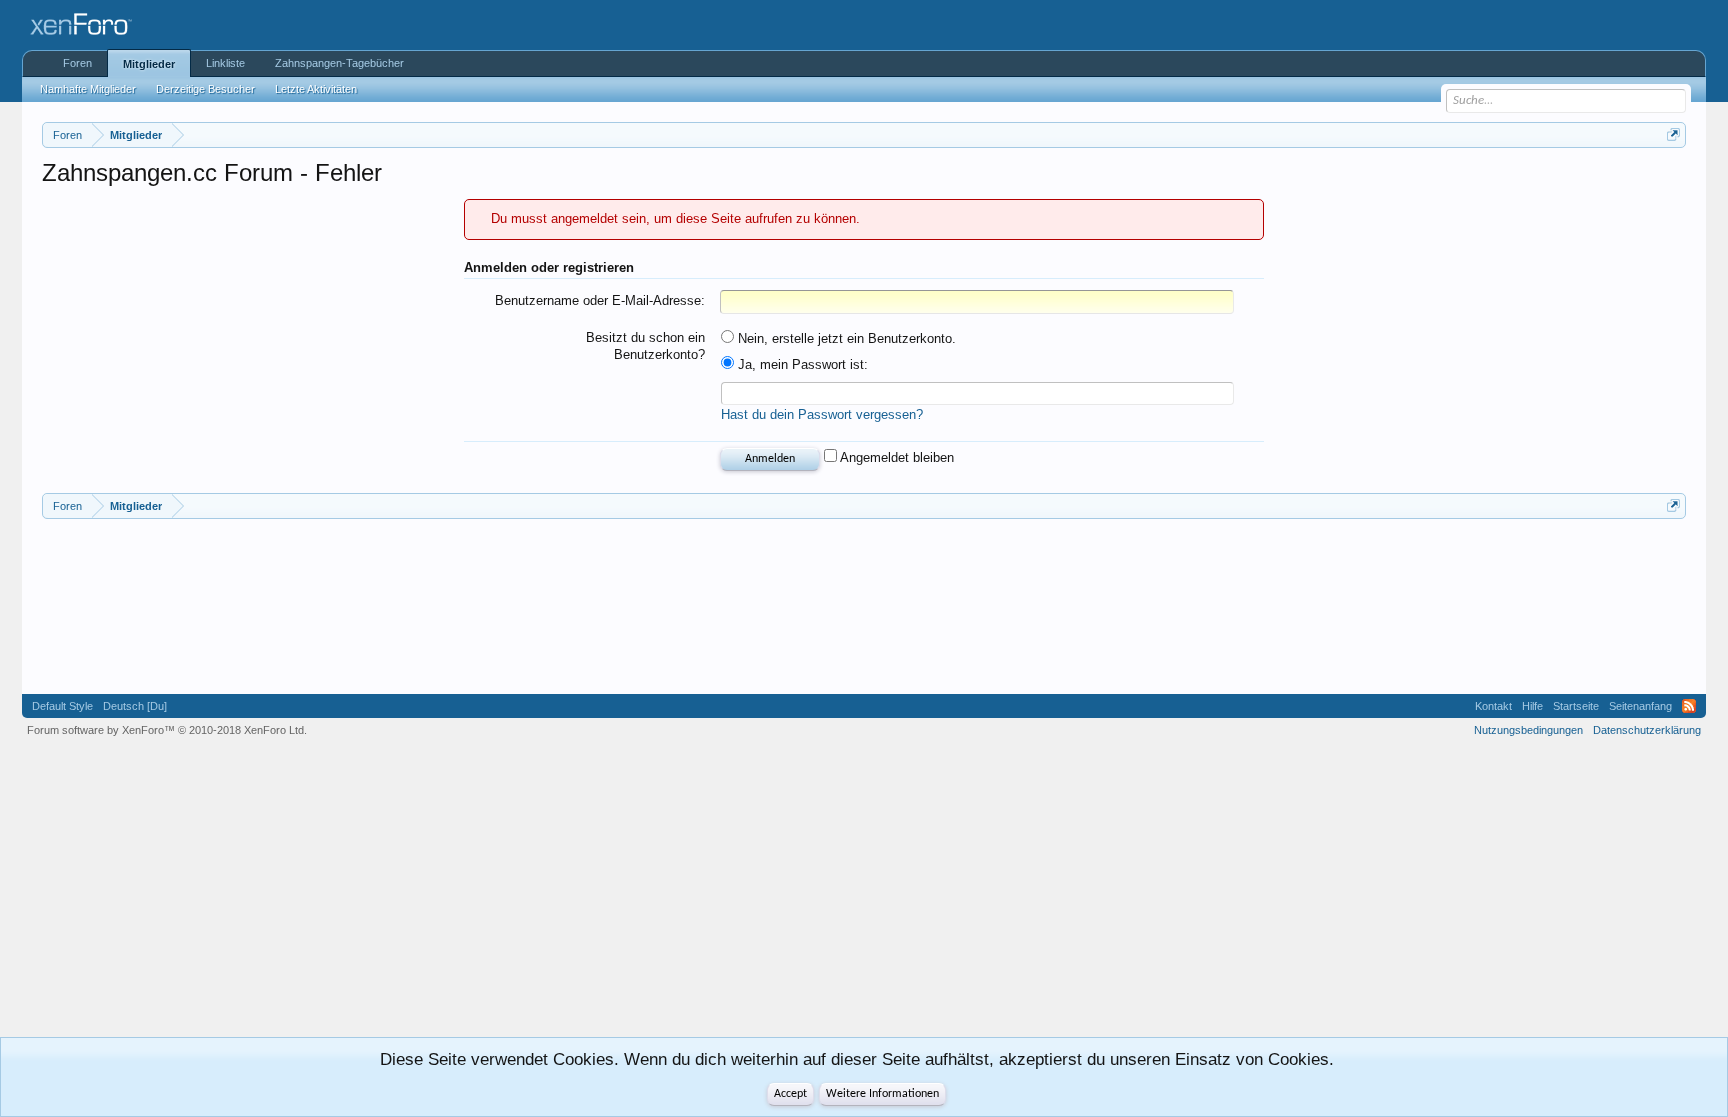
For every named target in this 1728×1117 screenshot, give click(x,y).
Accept (790, 1094)
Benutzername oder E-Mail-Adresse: (600, 300)
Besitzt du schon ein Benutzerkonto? (645, 346)
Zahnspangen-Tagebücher (339, 63)
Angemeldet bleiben (895, 457)
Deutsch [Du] (135, 706)
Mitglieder (149, 64)
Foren (77, 63)
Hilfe (1532, 706)
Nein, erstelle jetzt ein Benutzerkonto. (845, 338)
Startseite (1576, 706)
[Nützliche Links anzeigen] (1673, 134)
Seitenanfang (1640, 706)
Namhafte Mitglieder (88, 89)
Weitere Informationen (882, 1094)
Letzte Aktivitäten (316, 89)
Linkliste (225, 63)
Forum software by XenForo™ (167, 730)
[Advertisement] (132, 604)
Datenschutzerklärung (1647, 730)
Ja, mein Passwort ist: (801, 364)
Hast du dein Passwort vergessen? (822, 414)
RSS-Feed (1689, 706)
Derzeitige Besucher (205, 89)
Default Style (62, 706)
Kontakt (1493, 706)
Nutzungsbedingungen (1528, 730)
